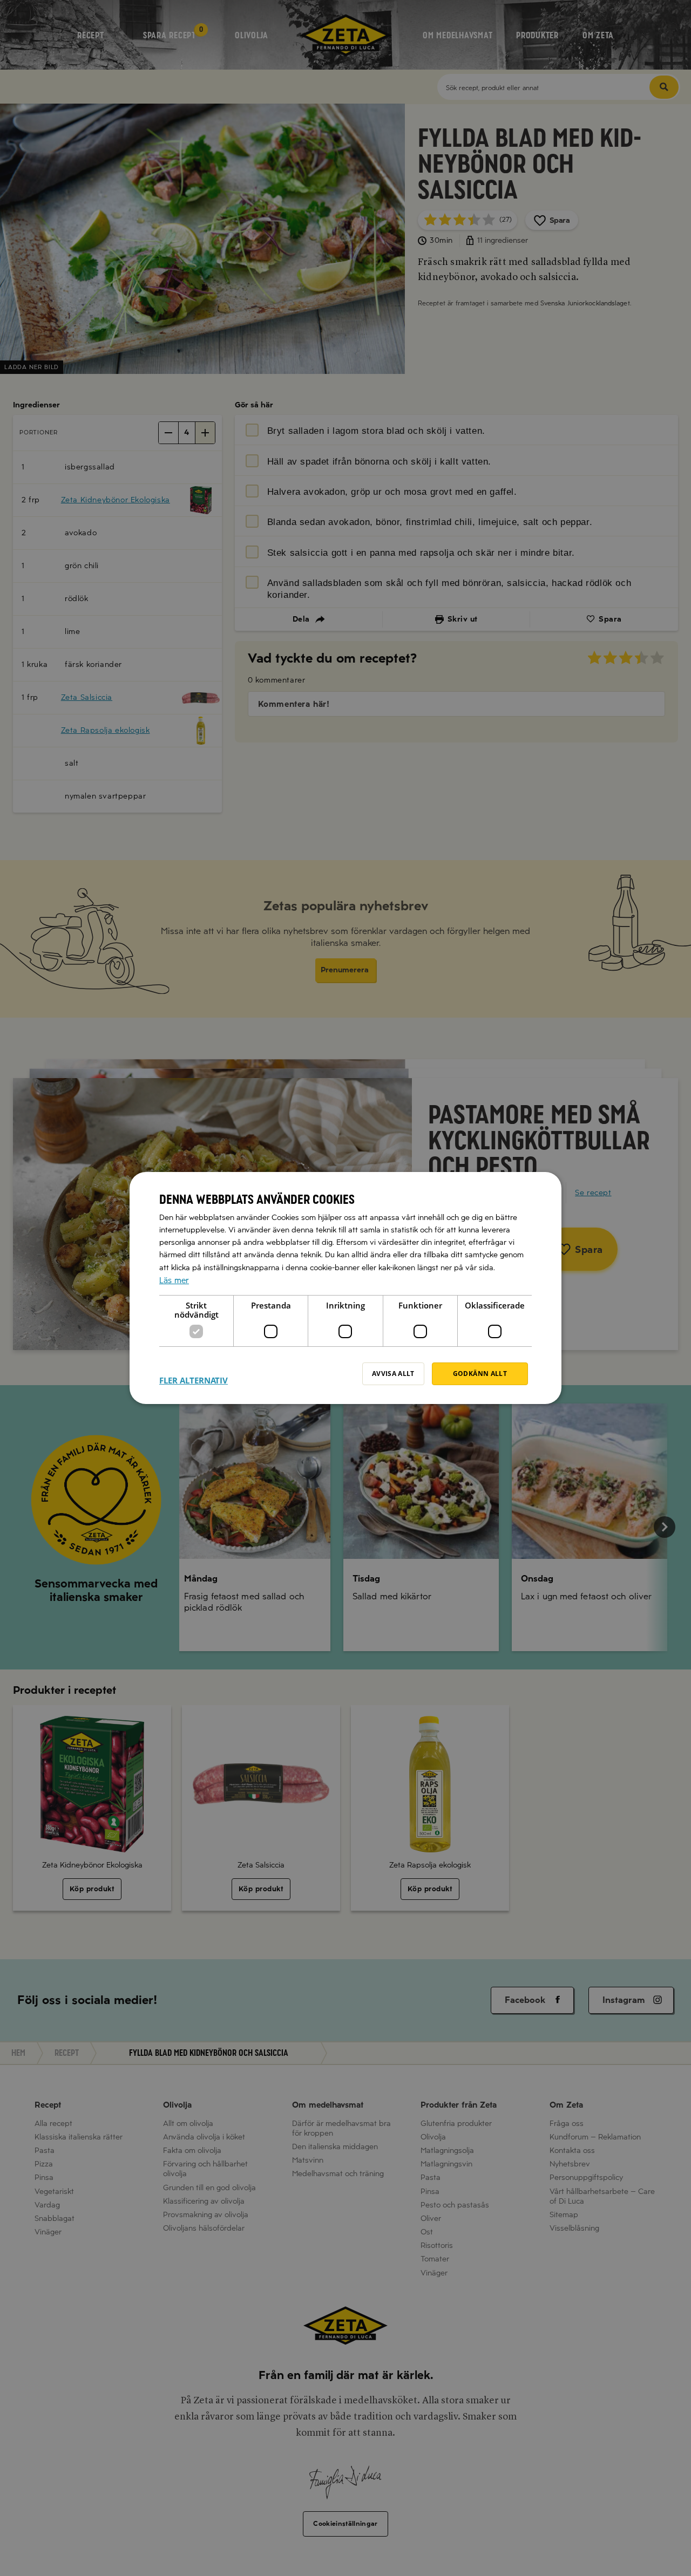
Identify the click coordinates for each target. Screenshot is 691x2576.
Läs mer (174, 1280)
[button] (194, 1374)
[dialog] (345, 1288)
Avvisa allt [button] (393, 1374)
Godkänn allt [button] (480, 1374)
